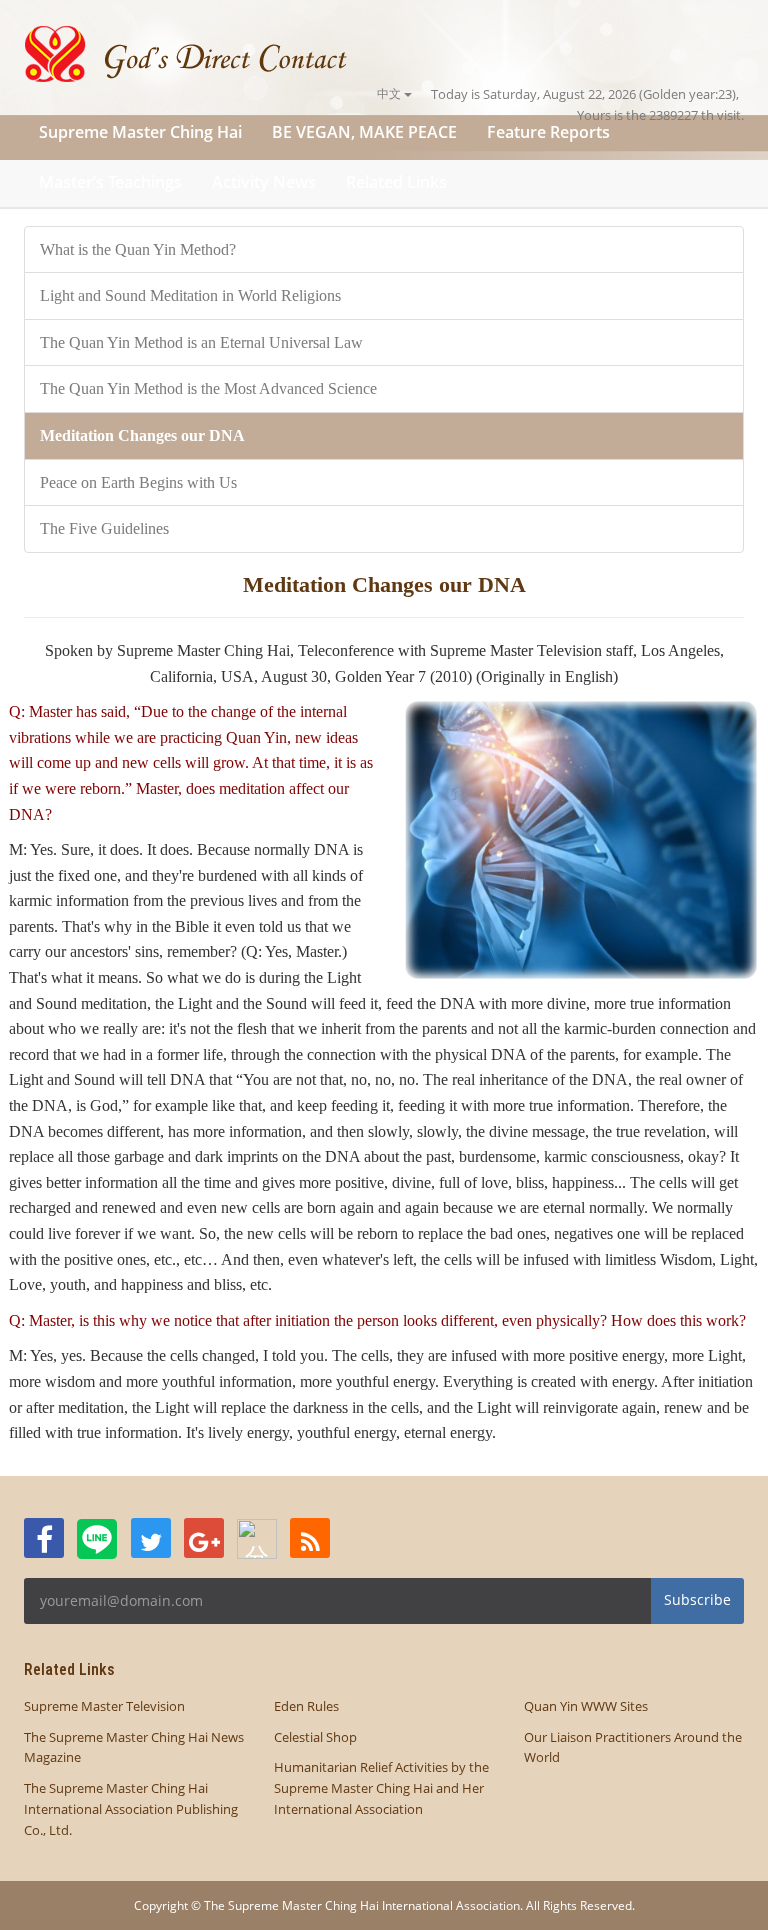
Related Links (396, 182)
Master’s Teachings (110, 182)
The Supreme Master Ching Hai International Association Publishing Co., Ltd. (131, 1809)
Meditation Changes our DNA (142, 435)
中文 (390, 93)
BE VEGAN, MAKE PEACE (364, 132)
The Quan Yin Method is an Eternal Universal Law (201, 342)
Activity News (264, 182)
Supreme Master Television (104, 1706)
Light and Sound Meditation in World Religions (190, 295)
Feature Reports (548, 132)
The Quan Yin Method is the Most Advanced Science (208, 388)
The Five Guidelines (104, 528)
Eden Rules (306, 1706)
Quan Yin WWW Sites (586, 1706)
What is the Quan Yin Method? (138, 249)
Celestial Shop (315, 1737)
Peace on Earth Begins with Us (138, 482)
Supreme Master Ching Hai (140, 132)
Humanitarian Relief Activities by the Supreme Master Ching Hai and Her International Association (381, 1788)
